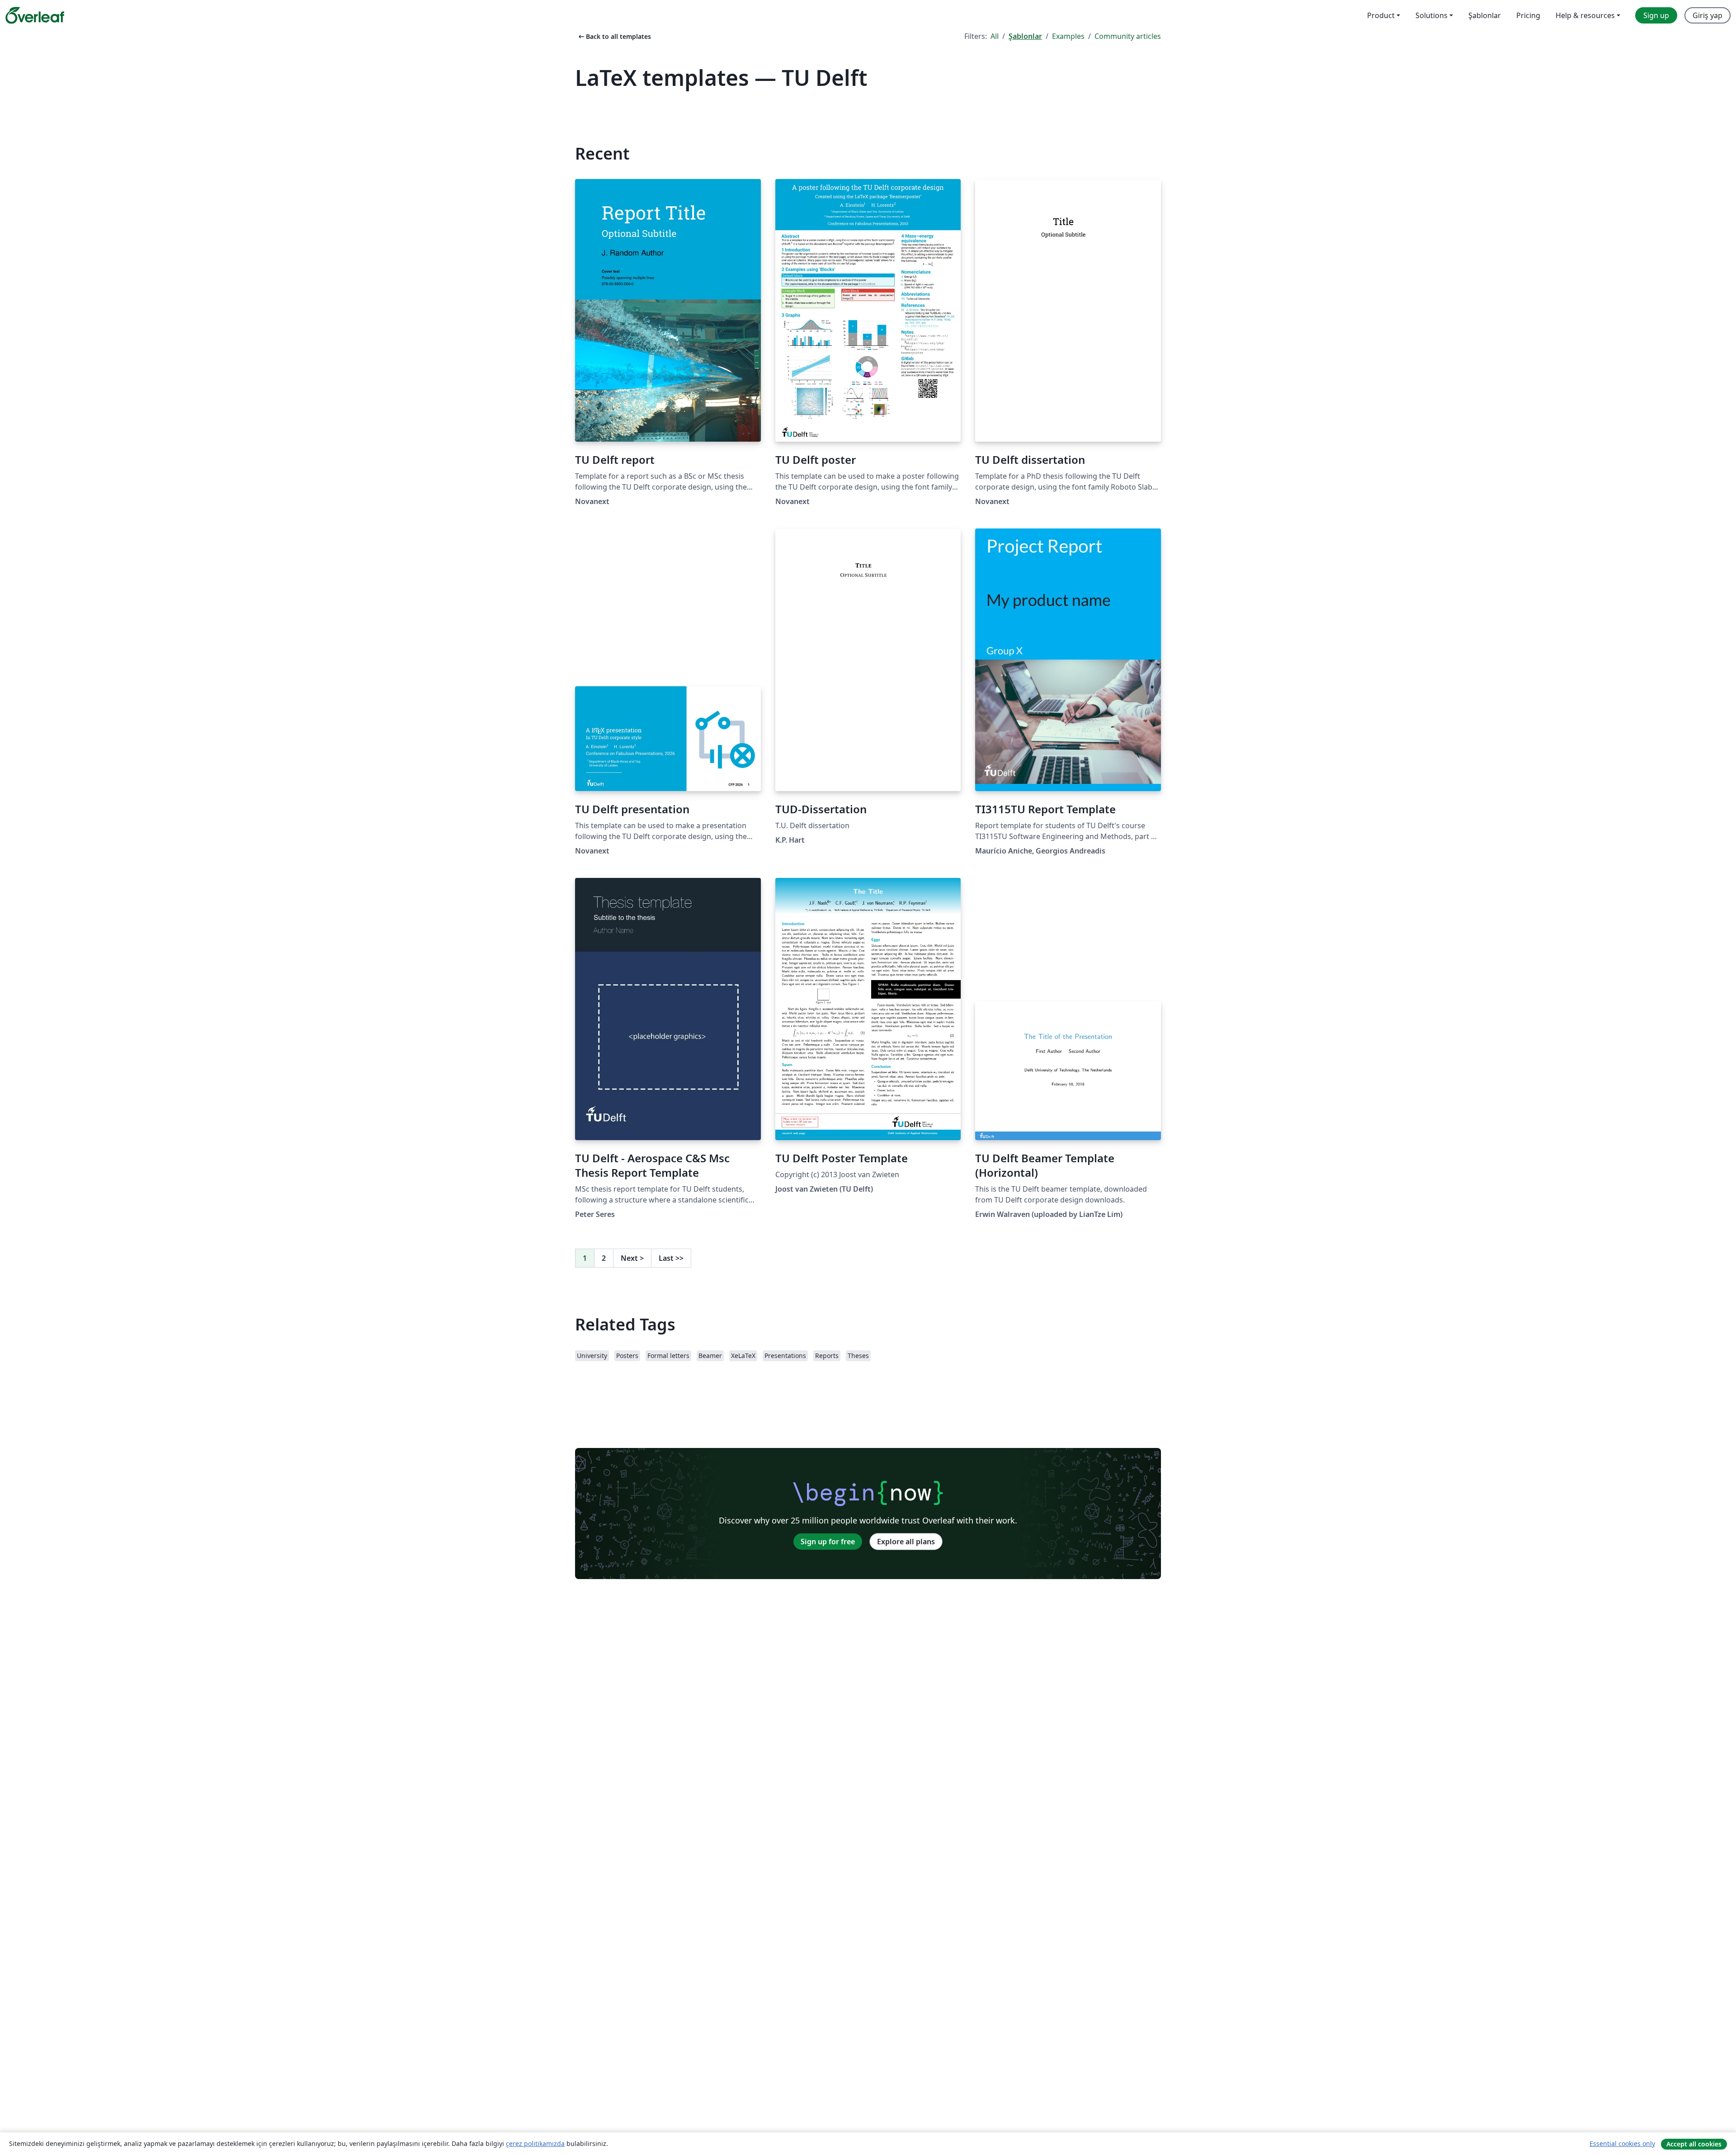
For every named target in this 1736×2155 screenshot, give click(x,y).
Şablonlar (1025, 36)
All (995, 36)
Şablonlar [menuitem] (1485, 15)
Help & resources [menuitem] (1585, 15)
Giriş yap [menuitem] (1708, 15)
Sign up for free (828, 1542)
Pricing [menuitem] (1528, 15)
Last (671, 1258)
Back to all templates (614, 36)
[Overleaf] (35, 15)
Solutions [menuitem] (1432, 15)
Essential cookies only (1622, 2143)
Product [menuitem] (1381, 15)
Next (632, 1258)
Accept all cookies (1694, 2144)
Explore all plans (906, 1542)
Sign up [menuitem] (1656, 15)
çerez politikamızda (535, 2143)
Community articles (1128, 36)
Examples (1068, 36)
